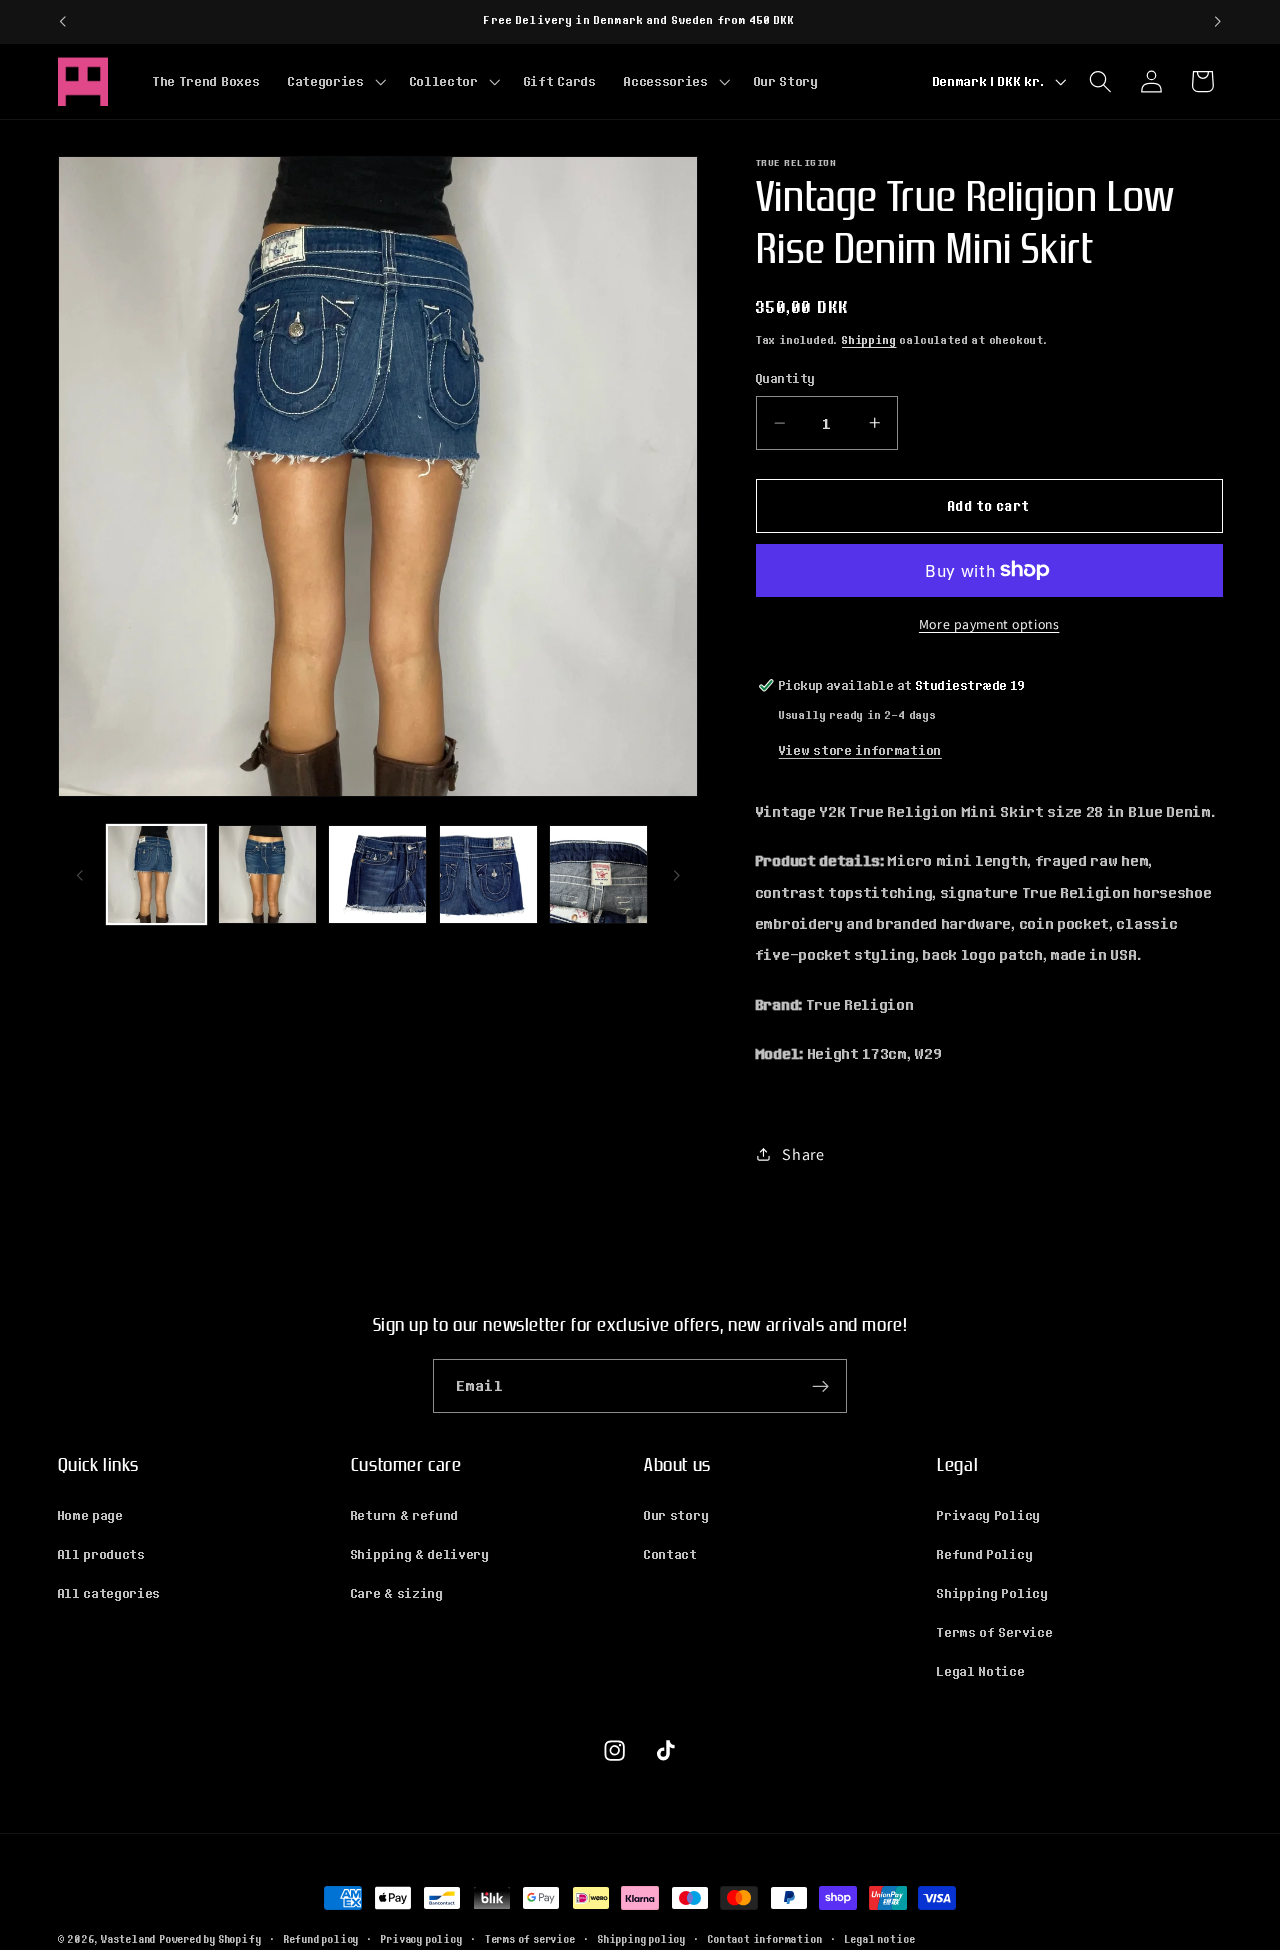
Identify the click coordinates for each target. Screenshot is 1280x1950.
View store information (860, 750)
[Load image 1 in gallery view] (156, 874)
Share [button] (803, 1154)
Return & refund (405, 1515)
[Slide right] (676, 875)
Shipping (869, 339)
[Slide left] (80, 875)
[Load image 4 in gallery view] (488, 874)
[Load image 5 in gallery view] (598, 874)
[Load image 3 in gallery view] (377, 874)
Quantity (786, 378)
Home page (91, 1515)
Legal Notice (981, 1671)
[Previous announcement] (62, 22)
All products (102, 1554)
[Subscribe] (820, 1386)
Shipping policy (642, 1939)
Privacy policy (421, 1939)
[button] (335, 81)
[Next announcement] (1218, 22)
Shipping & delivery (420, 1554)
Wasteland (128, 1939)
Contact (671, 1554)
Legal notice (880, 1939)
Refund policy (321, 1939)
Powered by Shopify (211, 1939)
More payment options (989, 624)
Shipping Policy (992, 1593)
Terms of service (530, 1939)
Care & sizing (397, 1593)
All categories (110, 1593)
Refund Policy (985, 1554)
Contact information (765, 1939)
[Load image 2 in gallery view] (267, 874)
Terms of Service (995, 1632)
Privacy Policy (989, 1515)
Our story (676, 1515)
